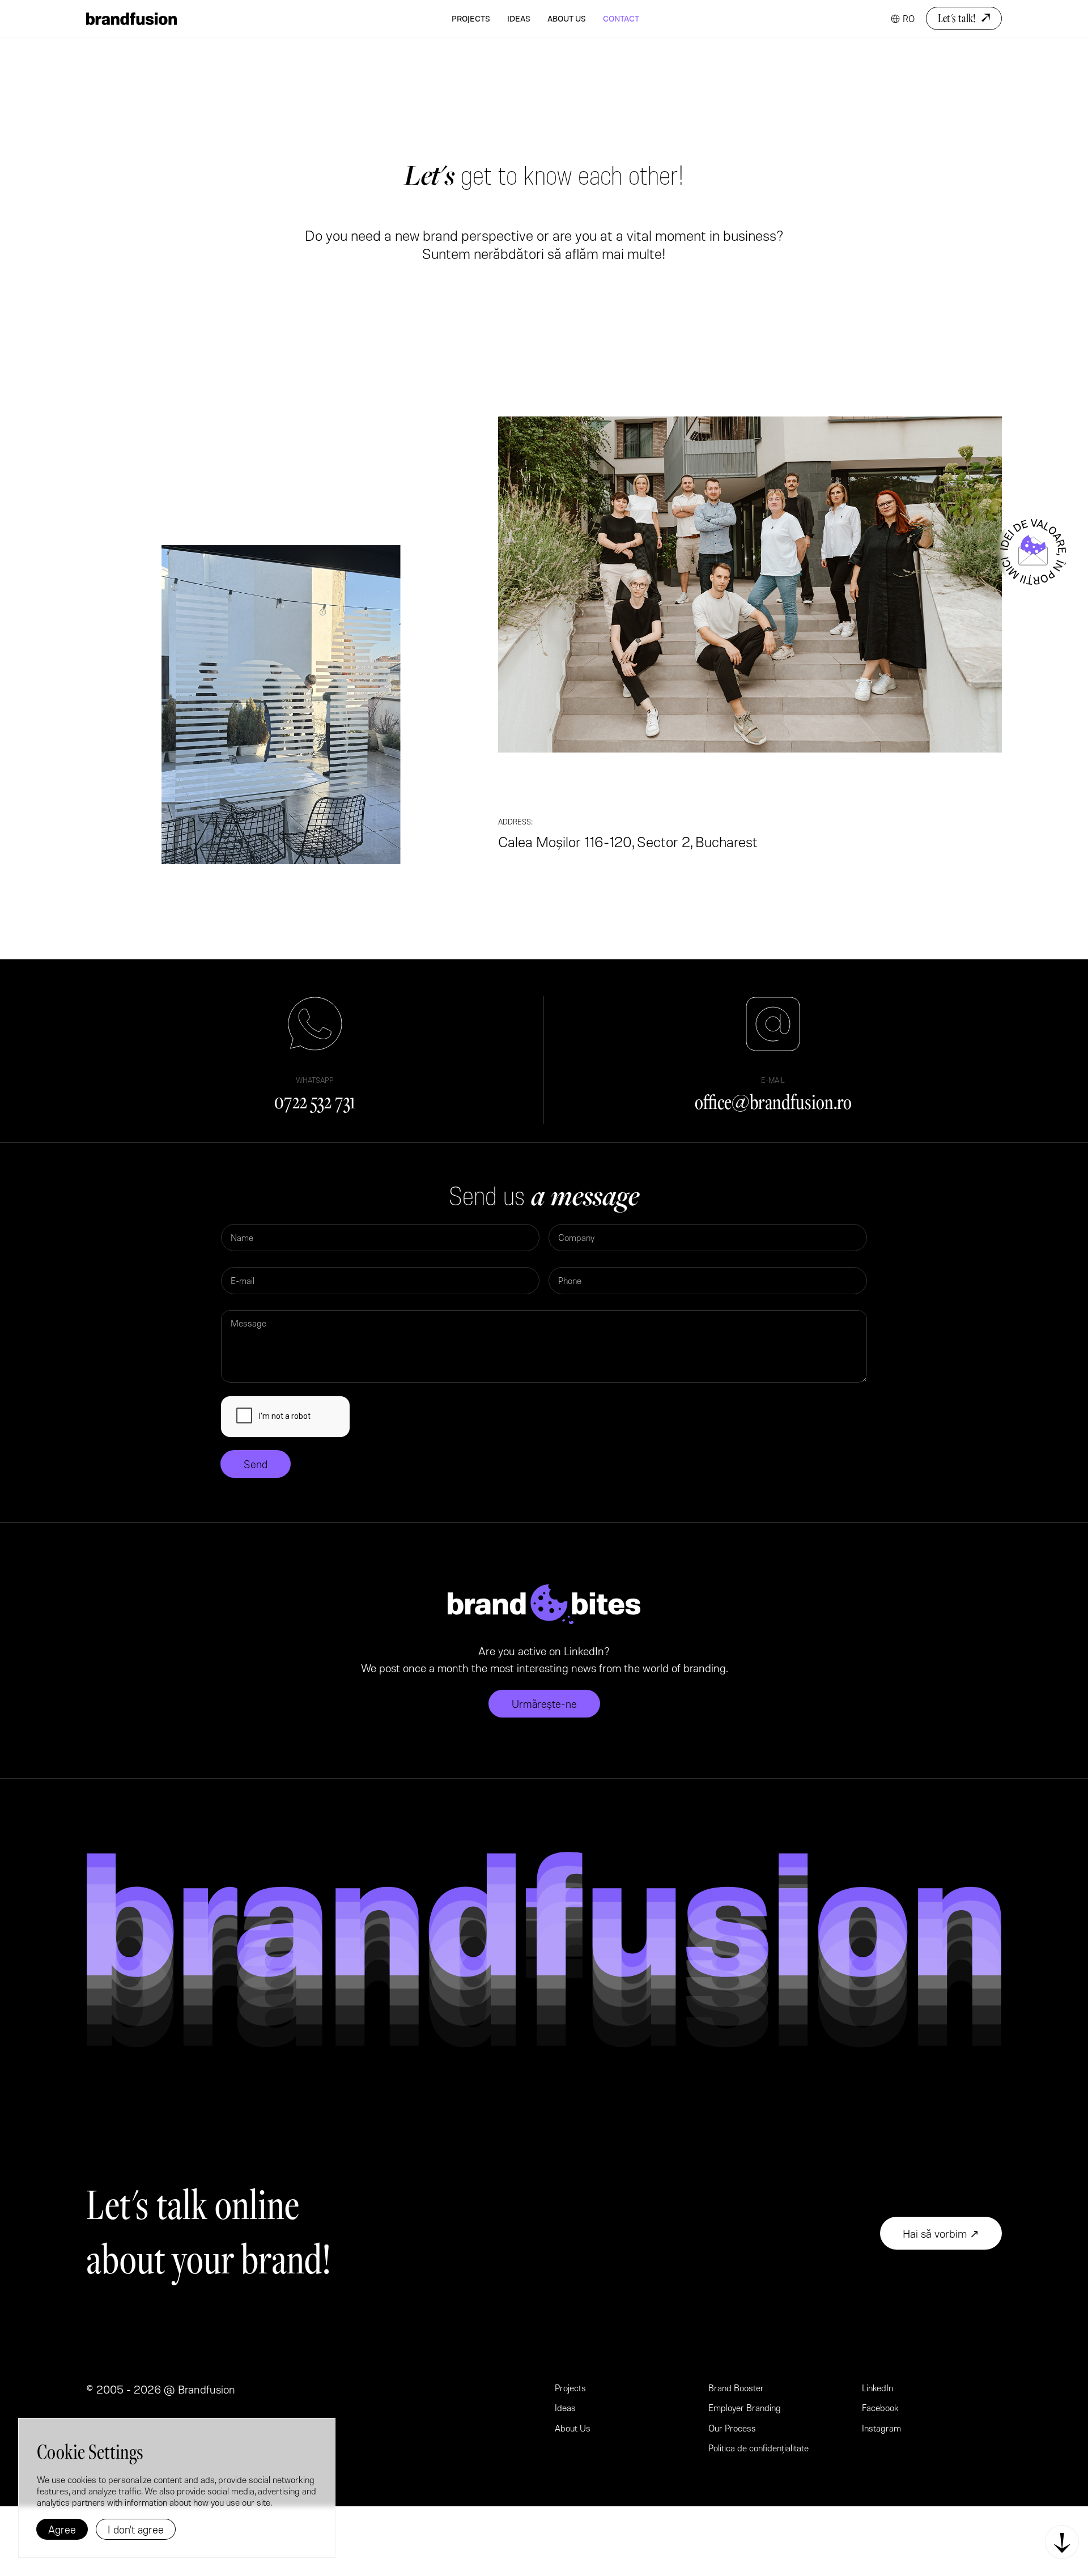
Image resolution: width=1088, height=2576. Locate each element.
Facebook (880, 2407)
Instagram (881, 2428)
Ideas (519, 18)
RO (909, 18)
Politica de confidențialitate (758, 2448)
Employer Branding (745, 2407)
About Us (567, 18)
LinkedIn (877, 2388)
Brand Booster (736, 2388)
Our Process (732, 2428)
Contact (621, 18)
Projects (471, 18)
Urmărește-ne (544, 1704)
